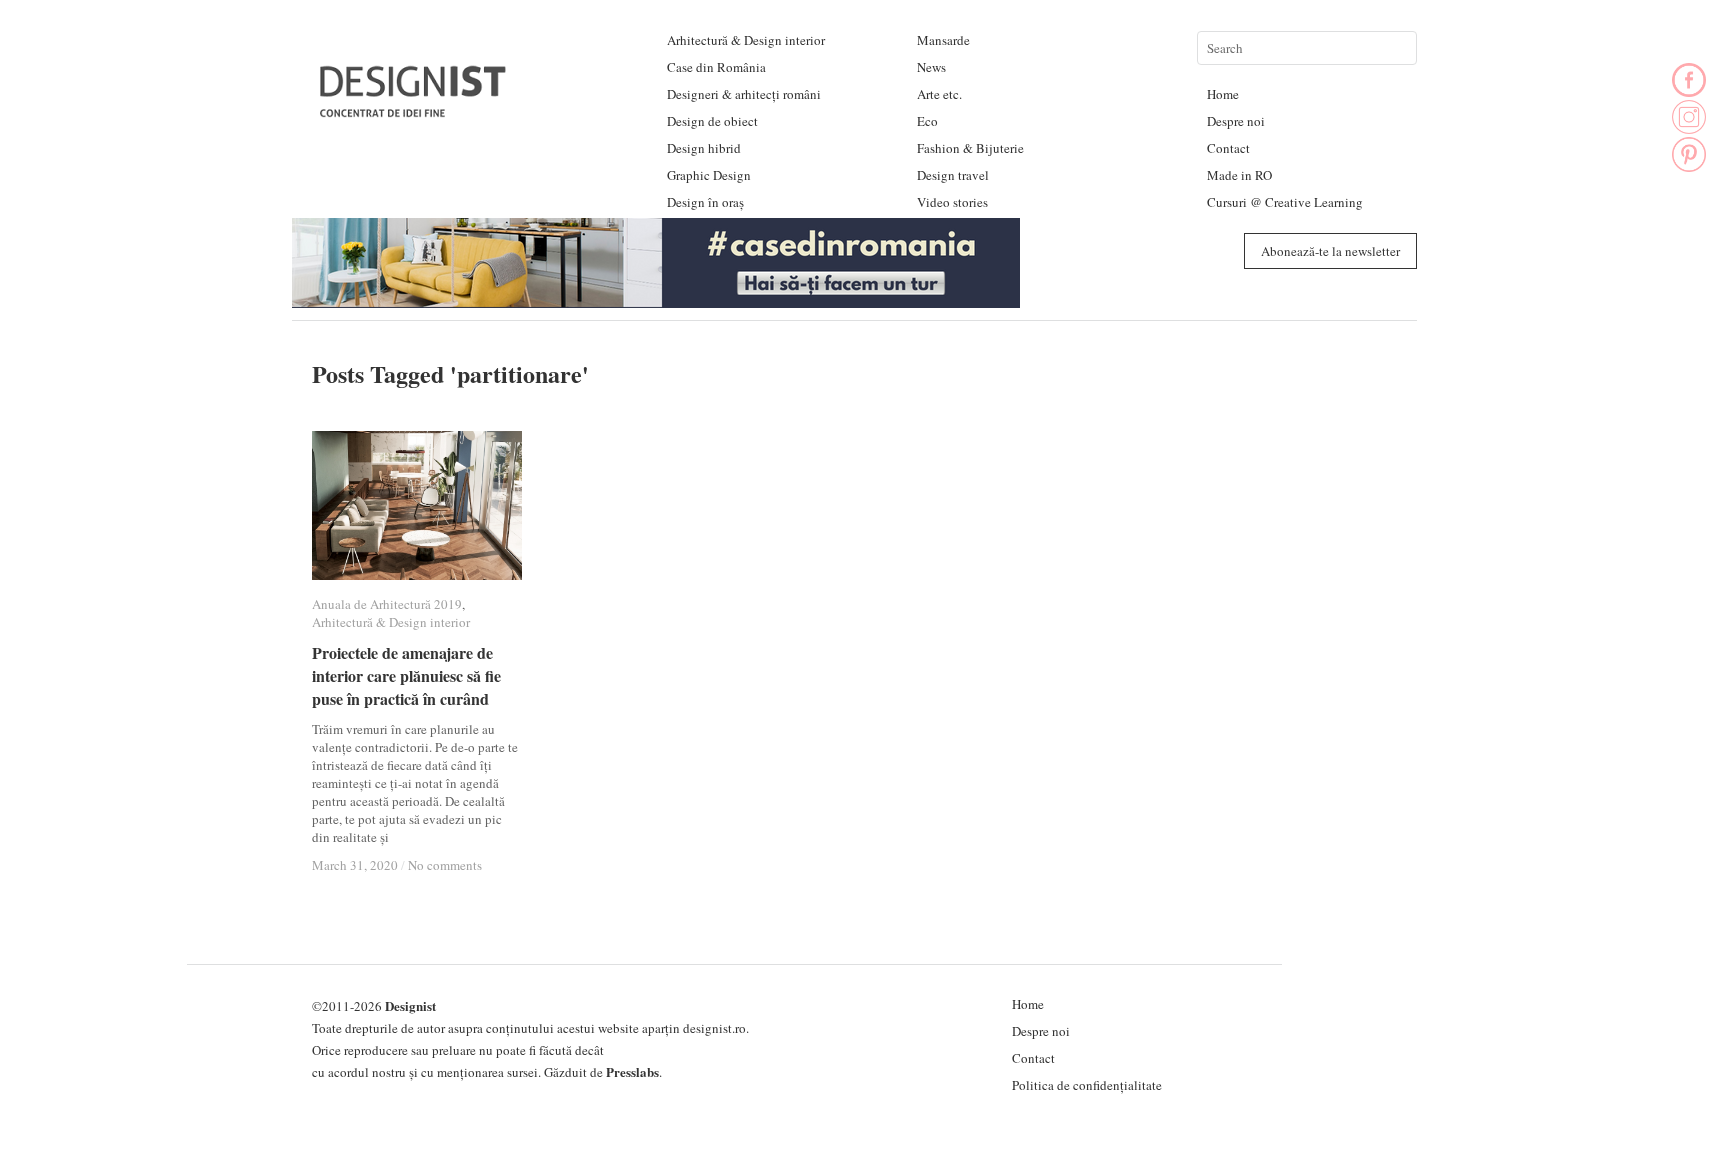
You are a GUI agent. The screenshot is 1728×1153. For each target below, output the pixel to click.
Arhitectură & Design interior (746, 40)
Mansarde (943, 40)
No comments (445, 865)
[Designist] (414, 109)
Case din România (716, 67)
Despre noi (1236, 121)
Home (1223, 94)
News (931, 67)
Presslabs (632, 1071)
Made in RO (1239, 175)
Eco (927, 121)
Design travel (953, 175)
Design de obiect (712, 121)
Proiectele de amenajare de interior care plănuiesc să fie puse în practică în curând (406, 675)
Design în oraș (705, 202)
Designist (410, 1005)
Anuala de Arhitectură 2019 (387, 604)
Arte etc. (939, 94)
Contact (1228, 148)
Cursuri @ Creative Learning (1285, 202)
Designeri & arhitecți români (744, 94)
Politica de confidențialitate (1087, 1085)
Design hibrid (704, 148)
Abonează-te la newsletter (1330, 251)
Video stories (952, 202)
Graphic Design (709, 175)
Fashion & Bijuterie (970, 148)
